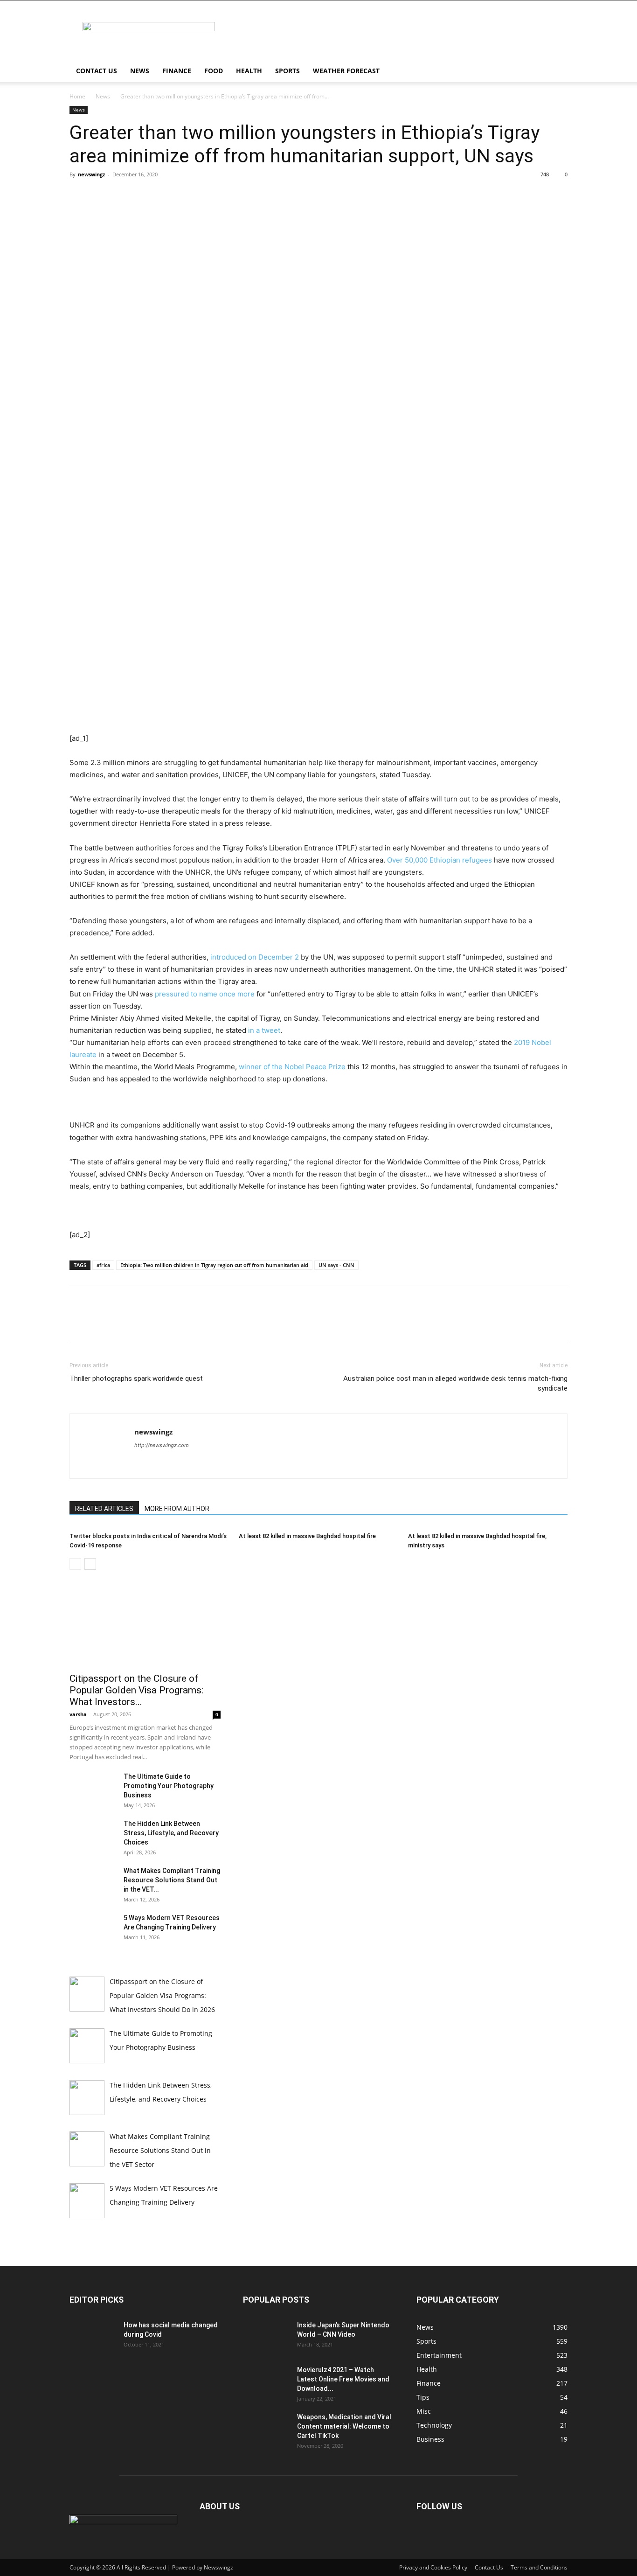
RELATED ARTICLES (104, 1509)
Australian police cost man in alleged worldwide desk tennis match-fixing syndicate (455, 1383)
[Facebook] (79, 195)
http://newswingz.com (162, 1445)
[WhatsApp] (143, 195)
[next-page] (90, 1564)
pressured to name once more (205, 994)
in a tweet (263, 1030)
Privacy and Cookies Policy (433, 2567)
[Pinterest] (122, 195)
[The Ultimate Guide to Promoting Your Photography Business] (93, 1788)
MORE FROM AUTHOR (177, 1509)
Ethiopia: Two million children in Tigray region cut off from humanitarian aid (214, 1265)
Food (214, 71)
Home (77, 96)
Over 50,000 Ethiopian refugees (440, 860)
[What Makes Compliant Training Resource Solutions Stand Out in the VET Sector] (93, 1882)
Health (249, 71)
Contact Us (97, 71)
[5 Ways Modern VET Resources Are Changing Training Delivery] (93, 1929)
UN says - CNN (336, 1265)
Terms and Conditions (539, 2567)
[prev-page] (75, 1564)
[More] (165, 195)
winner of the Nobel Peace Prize (292, 1067)
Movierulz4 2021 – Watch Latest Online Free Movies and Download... (343, 2379)
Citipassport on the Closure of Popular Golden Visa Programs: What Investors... (136, 1690)
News (140, 71)
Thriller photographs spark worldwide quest (136, 1379)
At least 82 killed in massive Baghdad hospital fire (307, 1536)
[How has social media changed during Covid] (93, 2337)
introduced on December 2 (255, 957)
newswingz (91, 174)
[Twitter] (100, 195)
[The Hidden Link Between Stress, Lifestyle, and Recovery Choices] (93, 1835)
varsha (78, 1714)
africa (103, 1265)
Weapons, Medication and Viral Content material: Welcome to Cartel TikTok (344, 2426)
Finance (177, 71)
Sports (287, 71)
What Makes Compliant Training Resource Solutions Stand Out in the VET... (172, 1880)
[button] (556, 72)
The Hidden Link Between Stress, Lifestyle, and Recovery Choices (171, 1833)
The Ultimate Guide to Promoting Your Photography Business (169, 1786)
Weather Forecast (346, 71)
